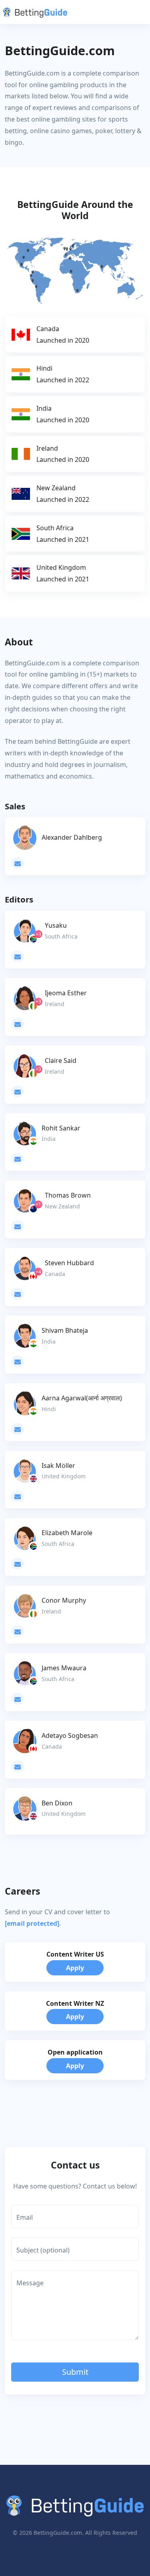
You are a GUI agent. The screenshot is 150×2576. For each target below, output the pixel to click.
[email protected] (32, 1923)
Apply (75, 1968)
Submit (75, 2372)
